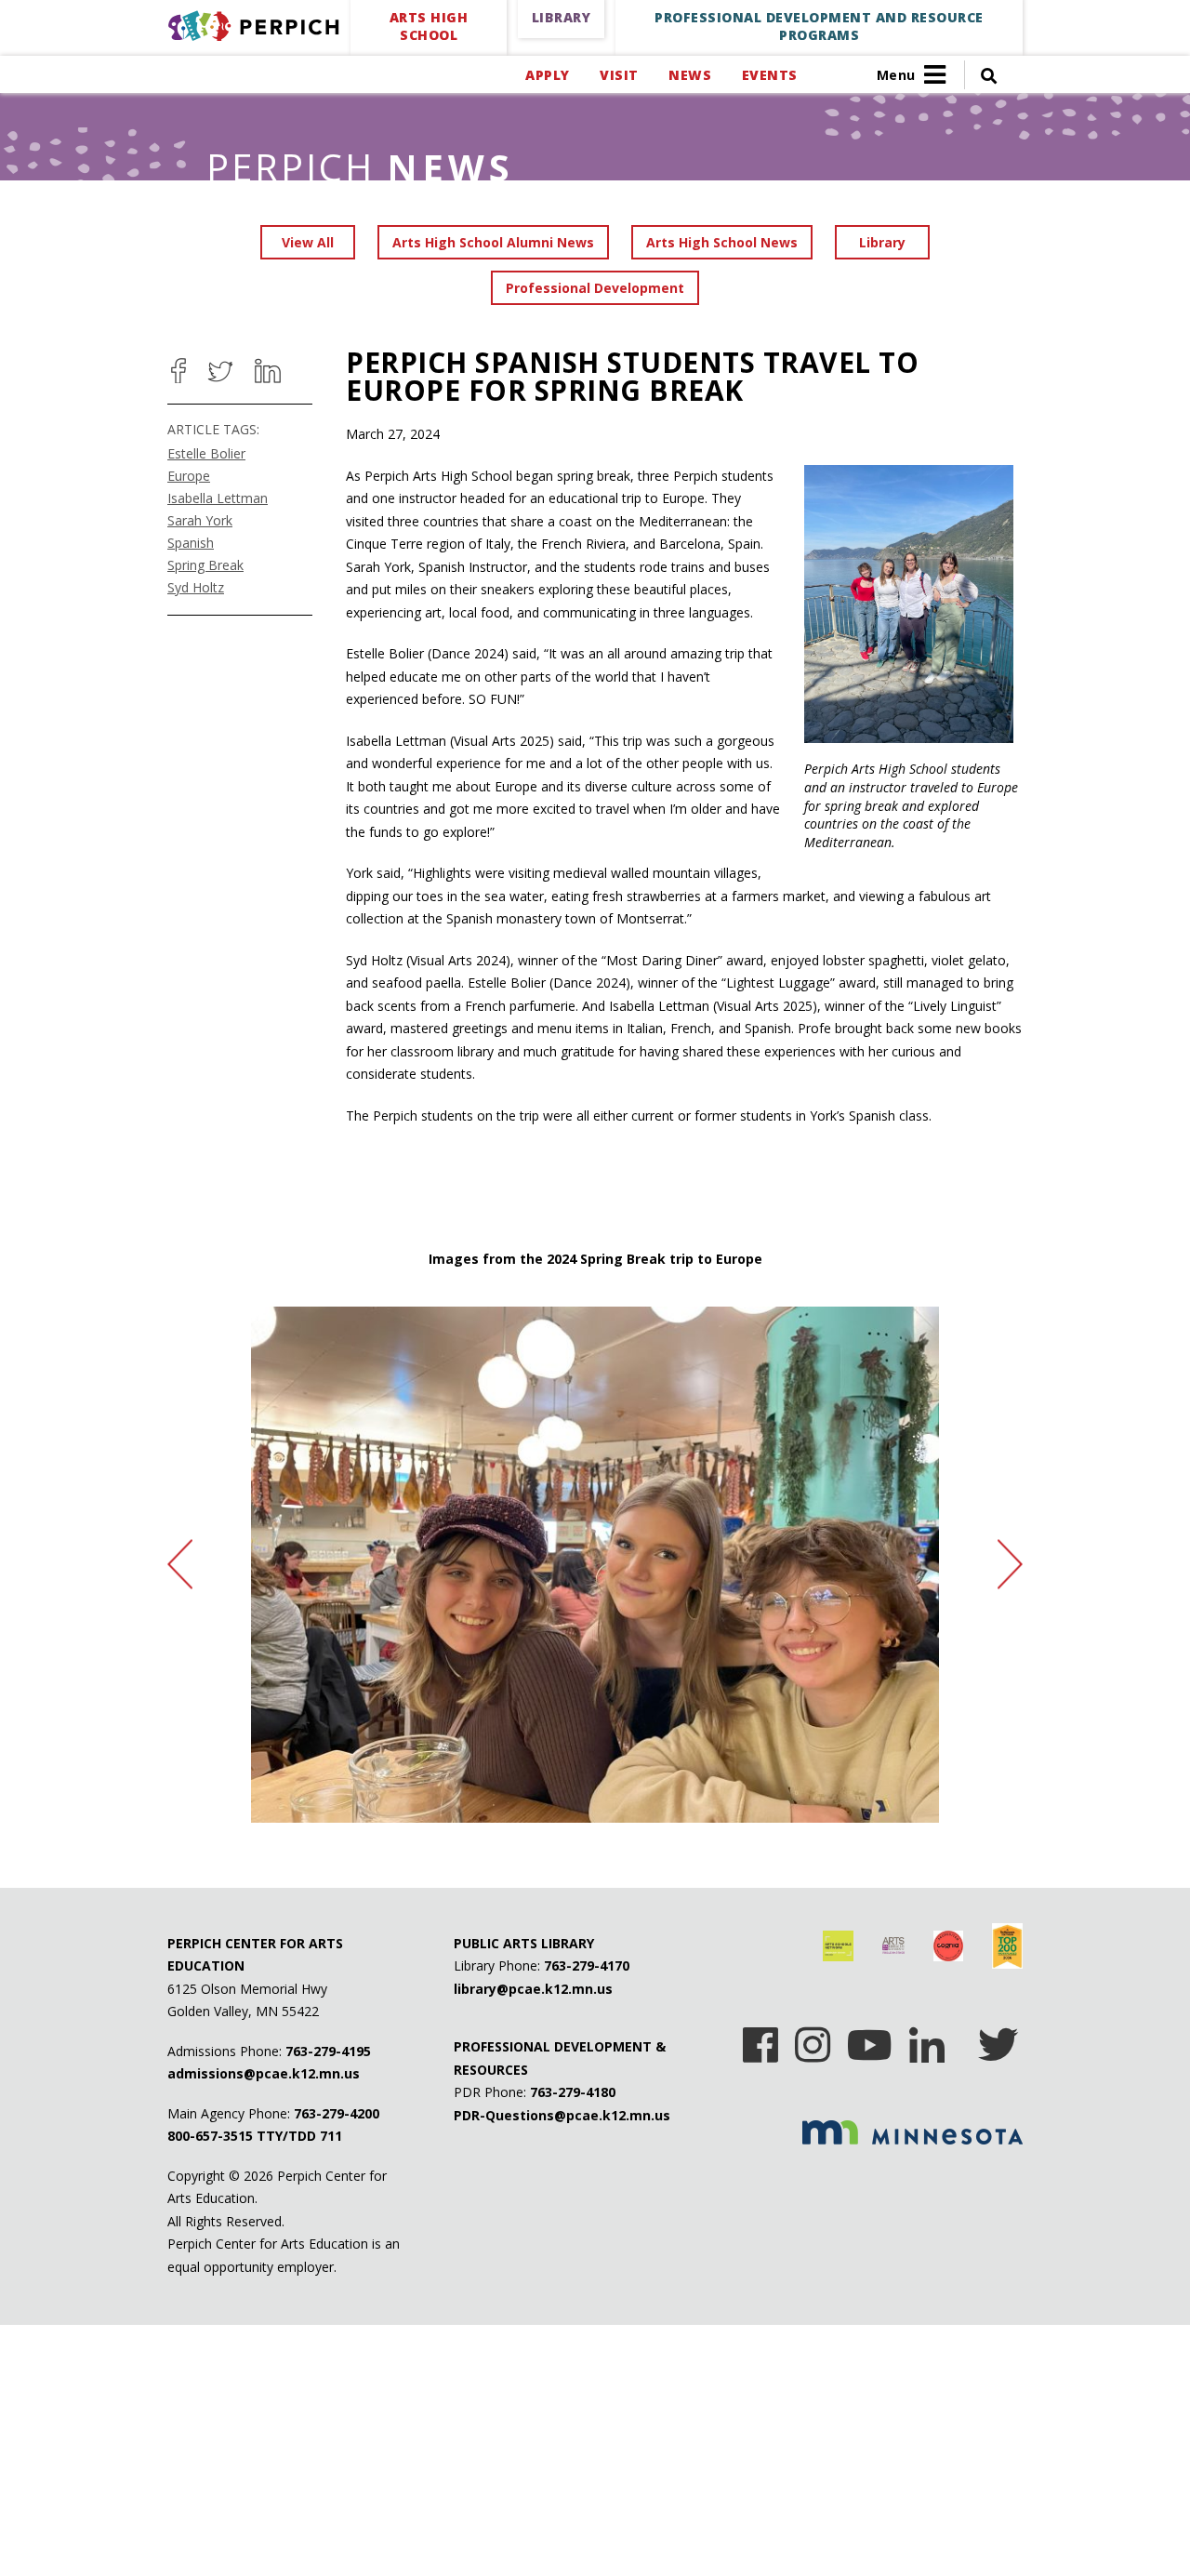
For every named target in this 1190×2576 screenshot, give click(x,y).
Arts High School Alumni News (493, 242)
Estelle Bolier (206, 453)
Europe (189, 476)
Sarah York (200, 520)
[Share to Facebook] (178, 371)
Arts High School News (722, 242)
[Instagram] (813, 2038)
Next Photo (1010, 1565)
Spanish (191, 543)
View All (308, 242)
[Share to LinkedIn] (268, 371)
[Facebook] (760, 2038)
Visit (619, 75)
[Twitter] (998, 2038)
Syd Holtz (196, 587)
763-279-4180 (573, 2092)
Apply (547, 75)
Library (882, 242)
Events (769, 75)
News (690, 75)
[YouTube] (870, 2038)
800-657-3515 (210, 2136)
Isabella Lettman (218, 498)
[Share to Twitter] (220, 371)
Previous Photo (180, 1565)
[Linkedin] (927, 2038)
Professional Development (595, 288)
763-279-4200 (337, 2113)
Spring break (205, 565)
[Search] (981, 75)
